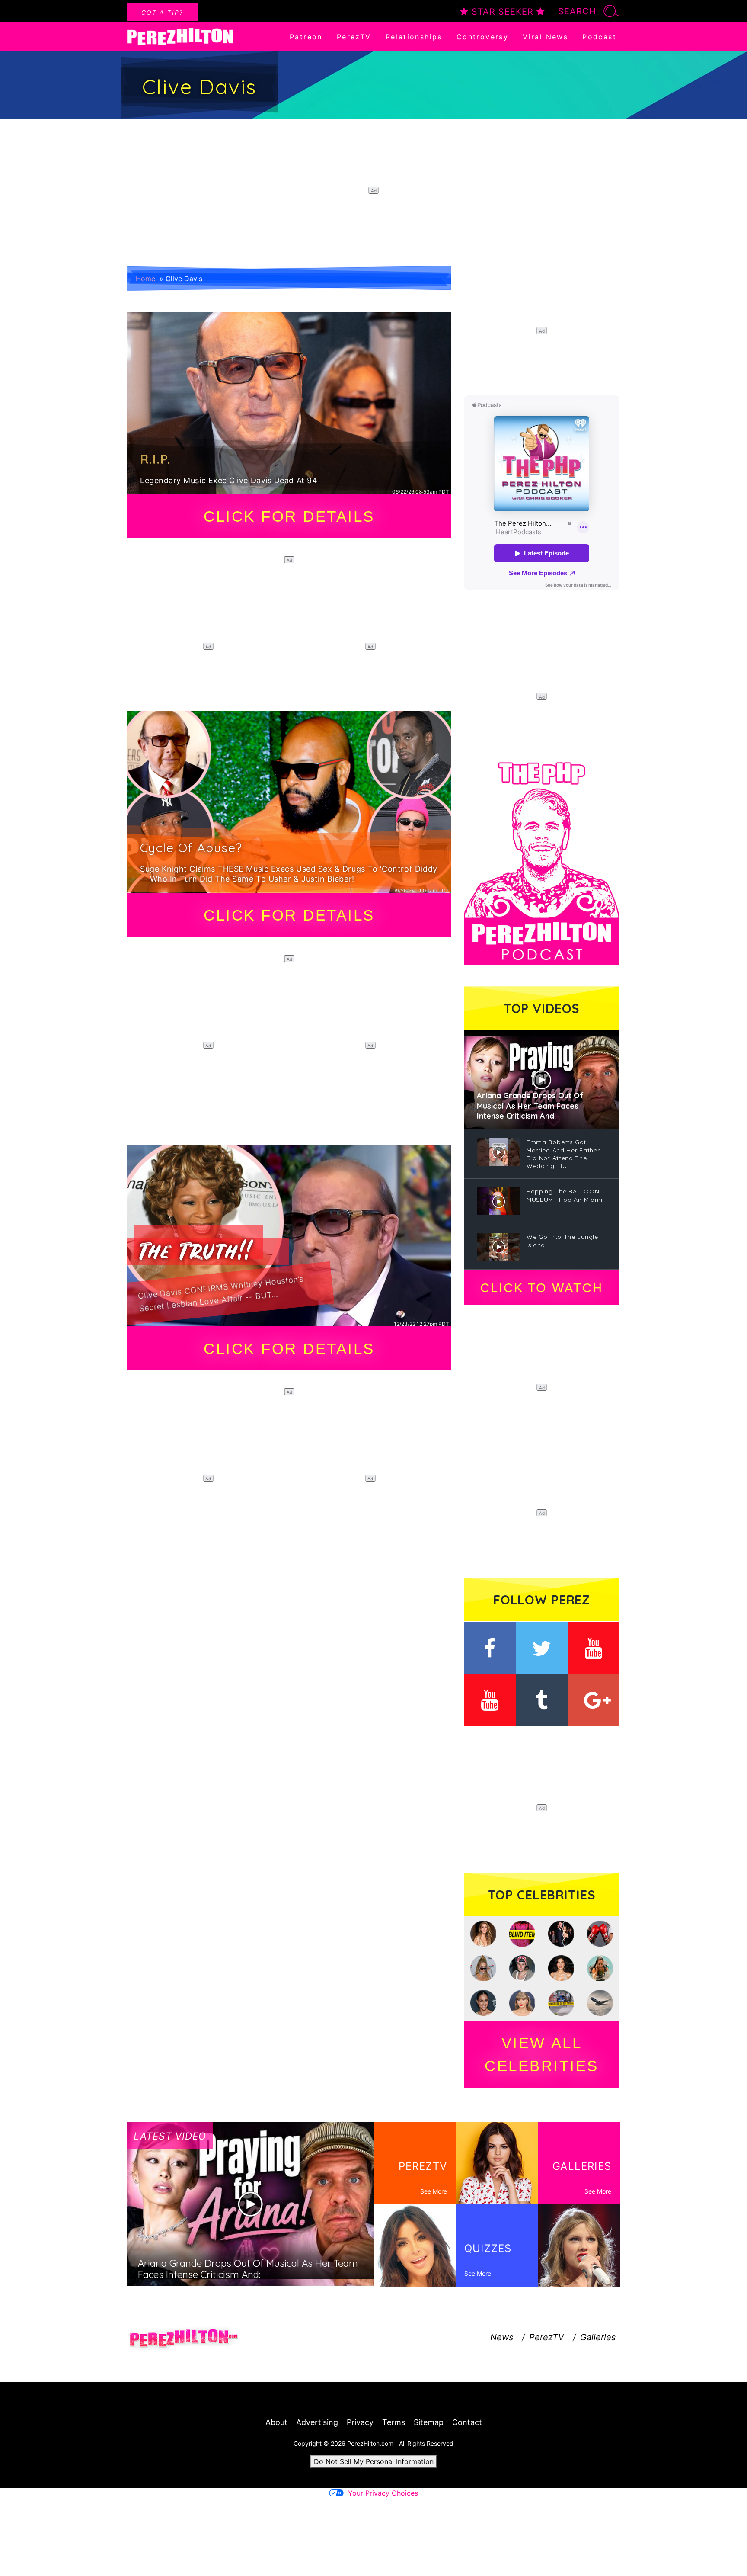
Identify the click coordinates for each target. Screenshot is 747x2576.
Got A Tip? (162, 12)
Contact (467, 2422)
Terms (394, 2422)
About (276, 2422)
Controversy (482, 37)
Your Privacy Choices (383, 2493)
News (502, 2337)
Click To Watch (541, 1288)
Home (145, 279)
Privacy (360, 2422)
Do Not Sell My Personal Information (374, 2461)
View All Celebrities (542, 2054)
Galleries (598, 2337)
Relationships (414, 37)
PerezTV (354, 37)
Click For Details (289, 516)
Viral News (545, 37)
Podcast (599, 37)
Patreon (306, 37)
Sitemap (429, 2422)
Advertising (317, 2422)
